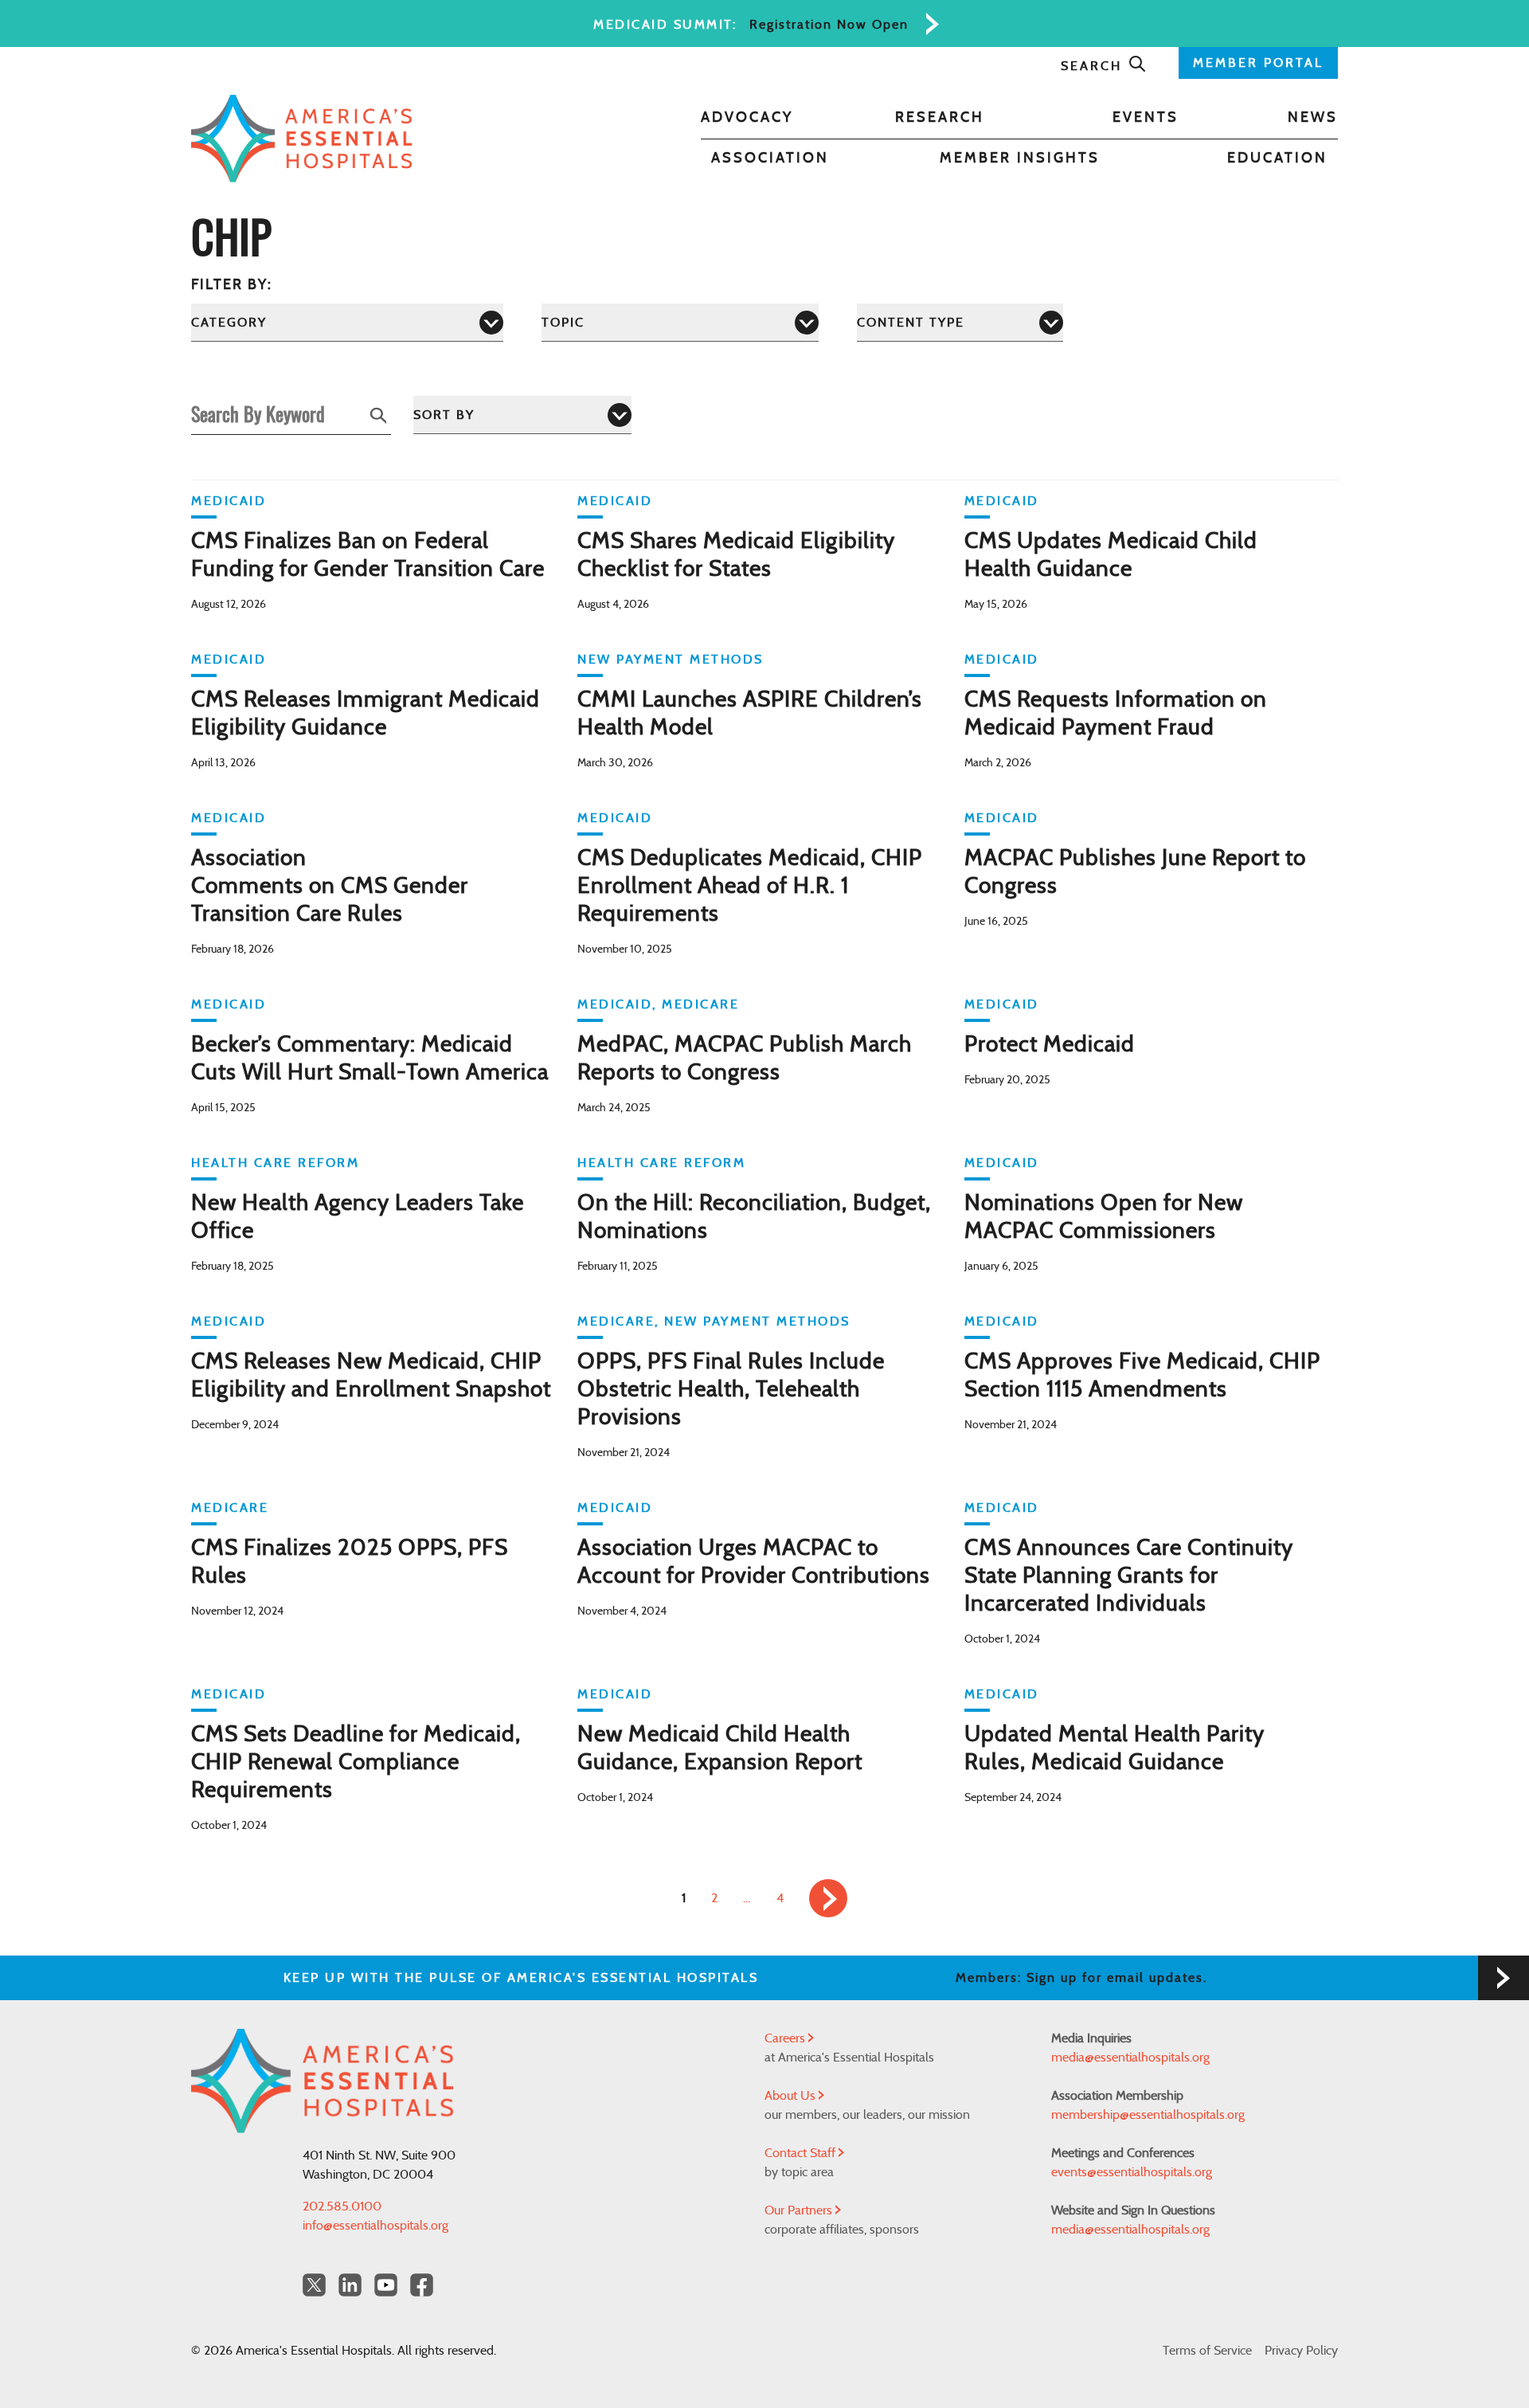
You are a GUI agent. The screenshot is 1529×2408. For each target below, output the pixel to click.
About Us (792, 2096)
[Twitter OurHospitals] (314, 2285)
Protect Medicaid (1050, 1045)
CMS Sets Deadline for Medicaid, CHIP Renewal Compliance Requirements (356, 1763)
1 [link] (684, 1898)
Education (1277, 159)
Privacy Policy (1301, 2351)
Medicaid (229, 501)
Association (770, 159)
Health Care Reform (275, 1163)
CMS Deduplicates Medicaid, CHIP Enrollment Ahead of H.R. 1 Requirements (750, 887)
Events (1146, 118)
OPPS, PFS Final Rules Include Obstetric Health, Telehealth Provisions (731, 1390)
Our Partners (800, 2210)
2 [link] (714, 1898)
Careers (786, 2038)
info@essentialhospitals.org (375, 2226)
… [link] (747, 1898)
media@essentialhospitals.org (1130, 2058)
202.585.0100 (342, 2206)
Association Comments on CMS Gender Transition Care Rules (330, 887)
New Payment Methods (671, 660)
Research (940, 118)
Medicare (700, 1004)
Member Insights (1020, 159)
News (1313, 118)
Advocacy (747, 118)
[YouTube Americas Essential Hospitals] (386, 2285)
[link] (828, 1898)
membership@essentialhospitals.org (1148, 2115)
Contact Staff (802, 2153)
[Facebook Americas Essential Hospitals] (422, 2285)
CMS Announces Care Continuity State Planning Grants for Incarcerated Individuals (1129, 1576)
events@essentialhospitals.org (1132, 2172)
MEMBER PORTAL (1258, 63)
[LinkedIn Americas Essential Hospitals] (350, 2285)
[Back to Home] (302, 139)
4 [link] (780, 1898)
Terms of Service (1207, 2351)
